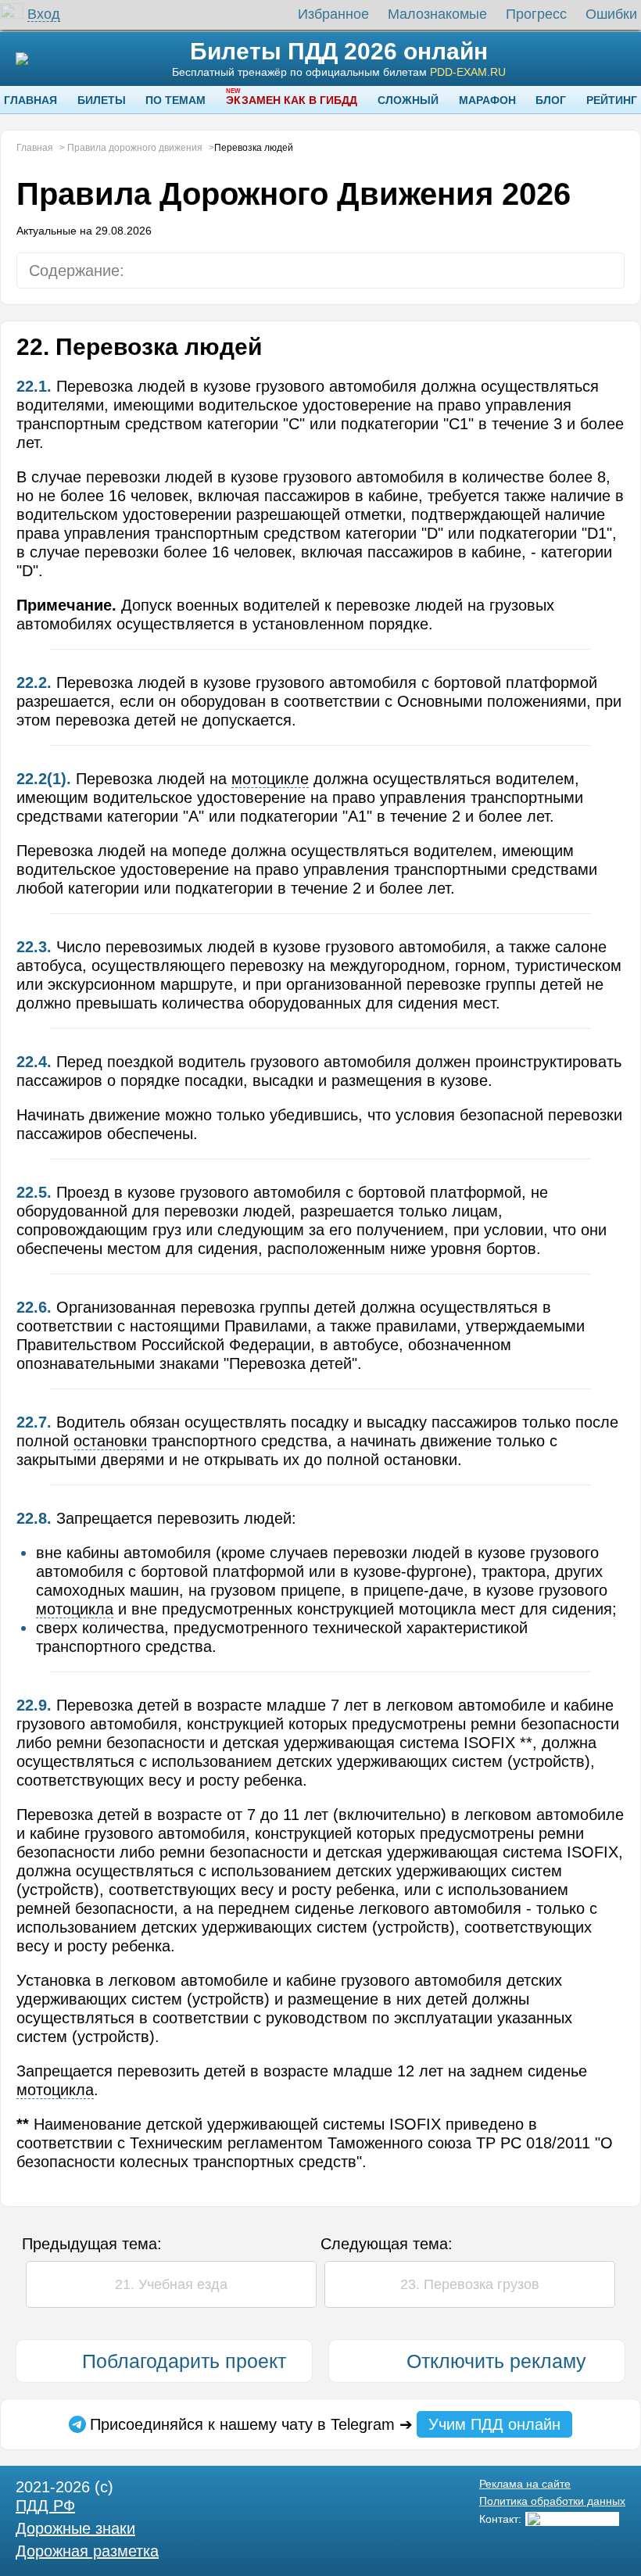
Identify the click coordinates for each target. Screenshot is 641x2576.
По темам (175, 100)
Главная (30, 100)
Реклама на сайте (525, 2484)
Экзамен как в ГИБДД (292, 100)
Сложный (408, 100)
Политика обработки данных (552, 2501)
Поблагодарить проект (184, 2361)
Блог (551, 100)
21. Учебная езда (171, 2284)
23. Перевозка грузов (470, 2284)
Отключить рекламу (496, 2361)
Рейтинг (612, 100)
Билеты (102, 100)
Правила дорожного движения (135, 148)
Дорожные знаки (75, 2528)
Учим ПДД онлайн (494, 2424)
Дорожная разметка (87, 2551)
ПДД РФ (45, 2506)
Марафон (487, 100)
